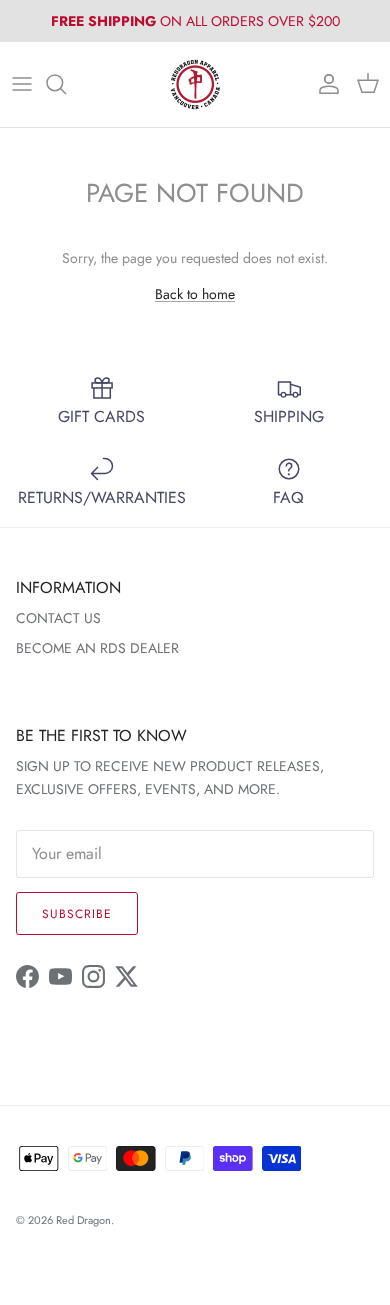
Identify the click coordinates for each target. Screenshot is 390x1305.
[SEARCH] (66, 84)
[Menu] (22, 84)
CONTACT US (58, 618)
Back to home (195, 294)
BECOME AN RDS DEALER (97, 648)
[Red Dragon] (195, 84)
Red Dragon (83, 1220)
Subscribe (77, 914)
